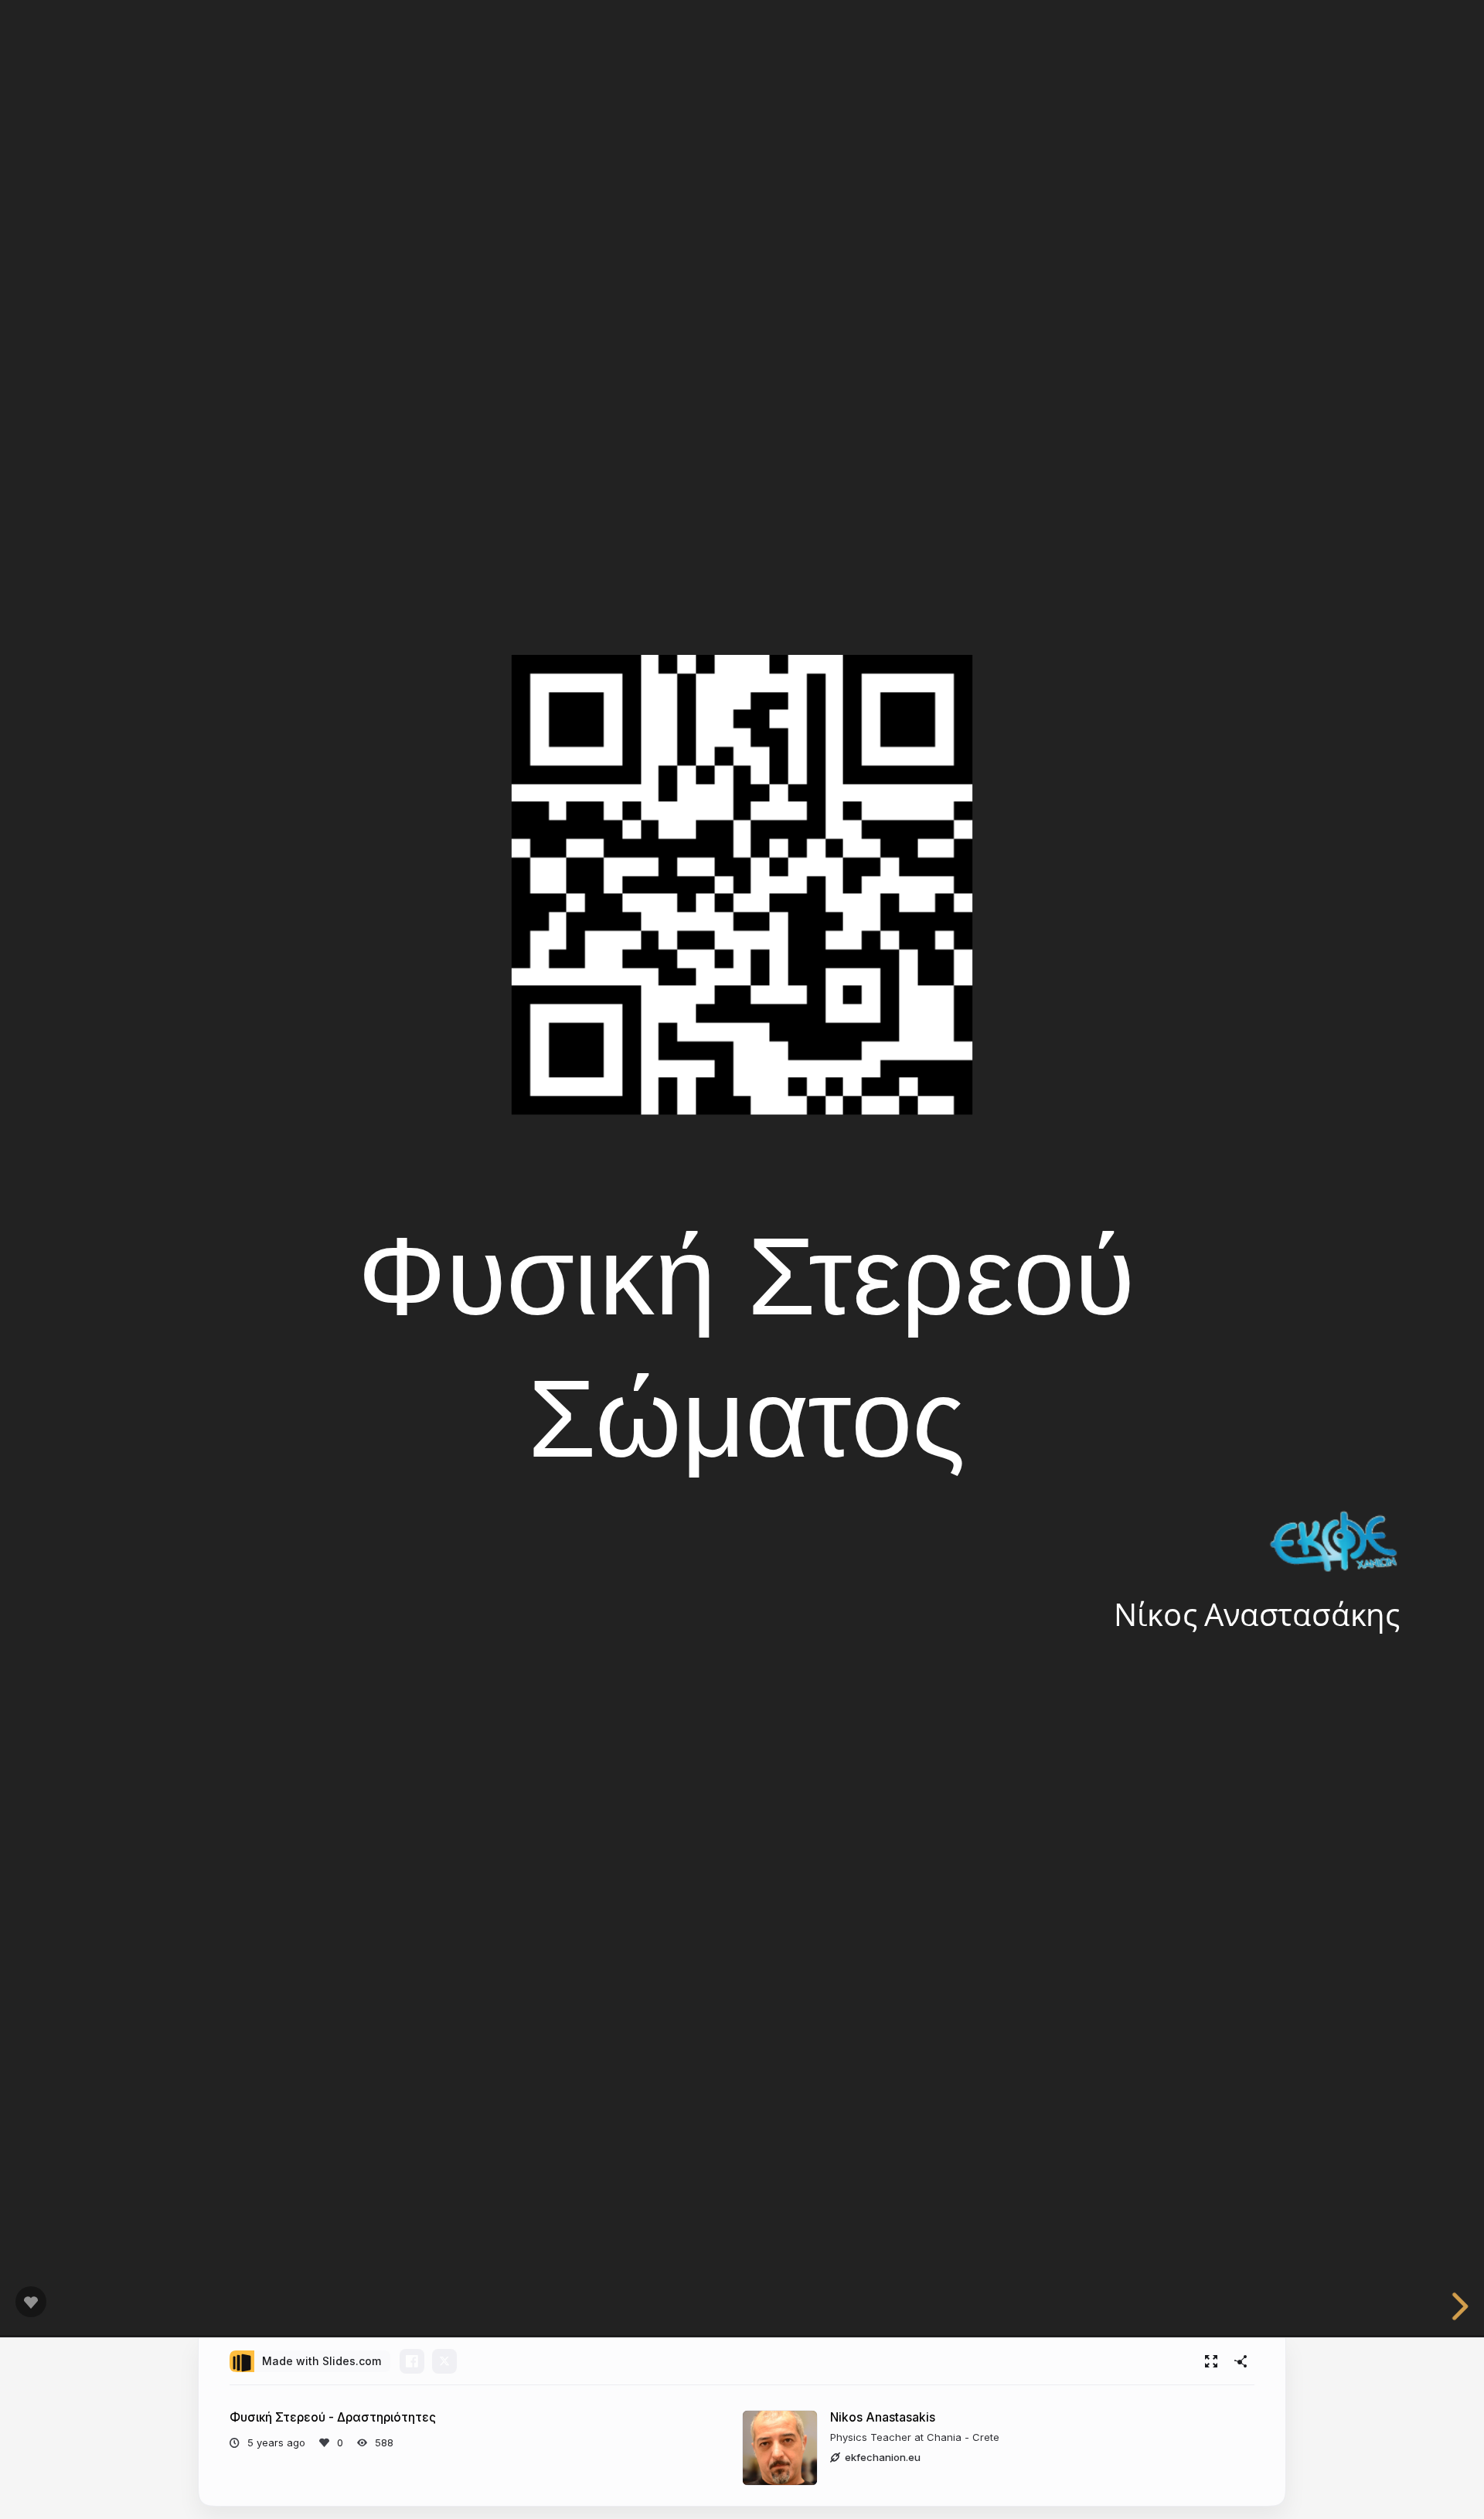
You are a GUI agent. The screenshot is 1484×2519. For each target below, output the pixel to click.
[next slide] (1460, 2306)
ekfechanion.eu (883, 2457)
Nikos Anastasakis (883, 2417)
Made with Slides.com (322, 2361)
